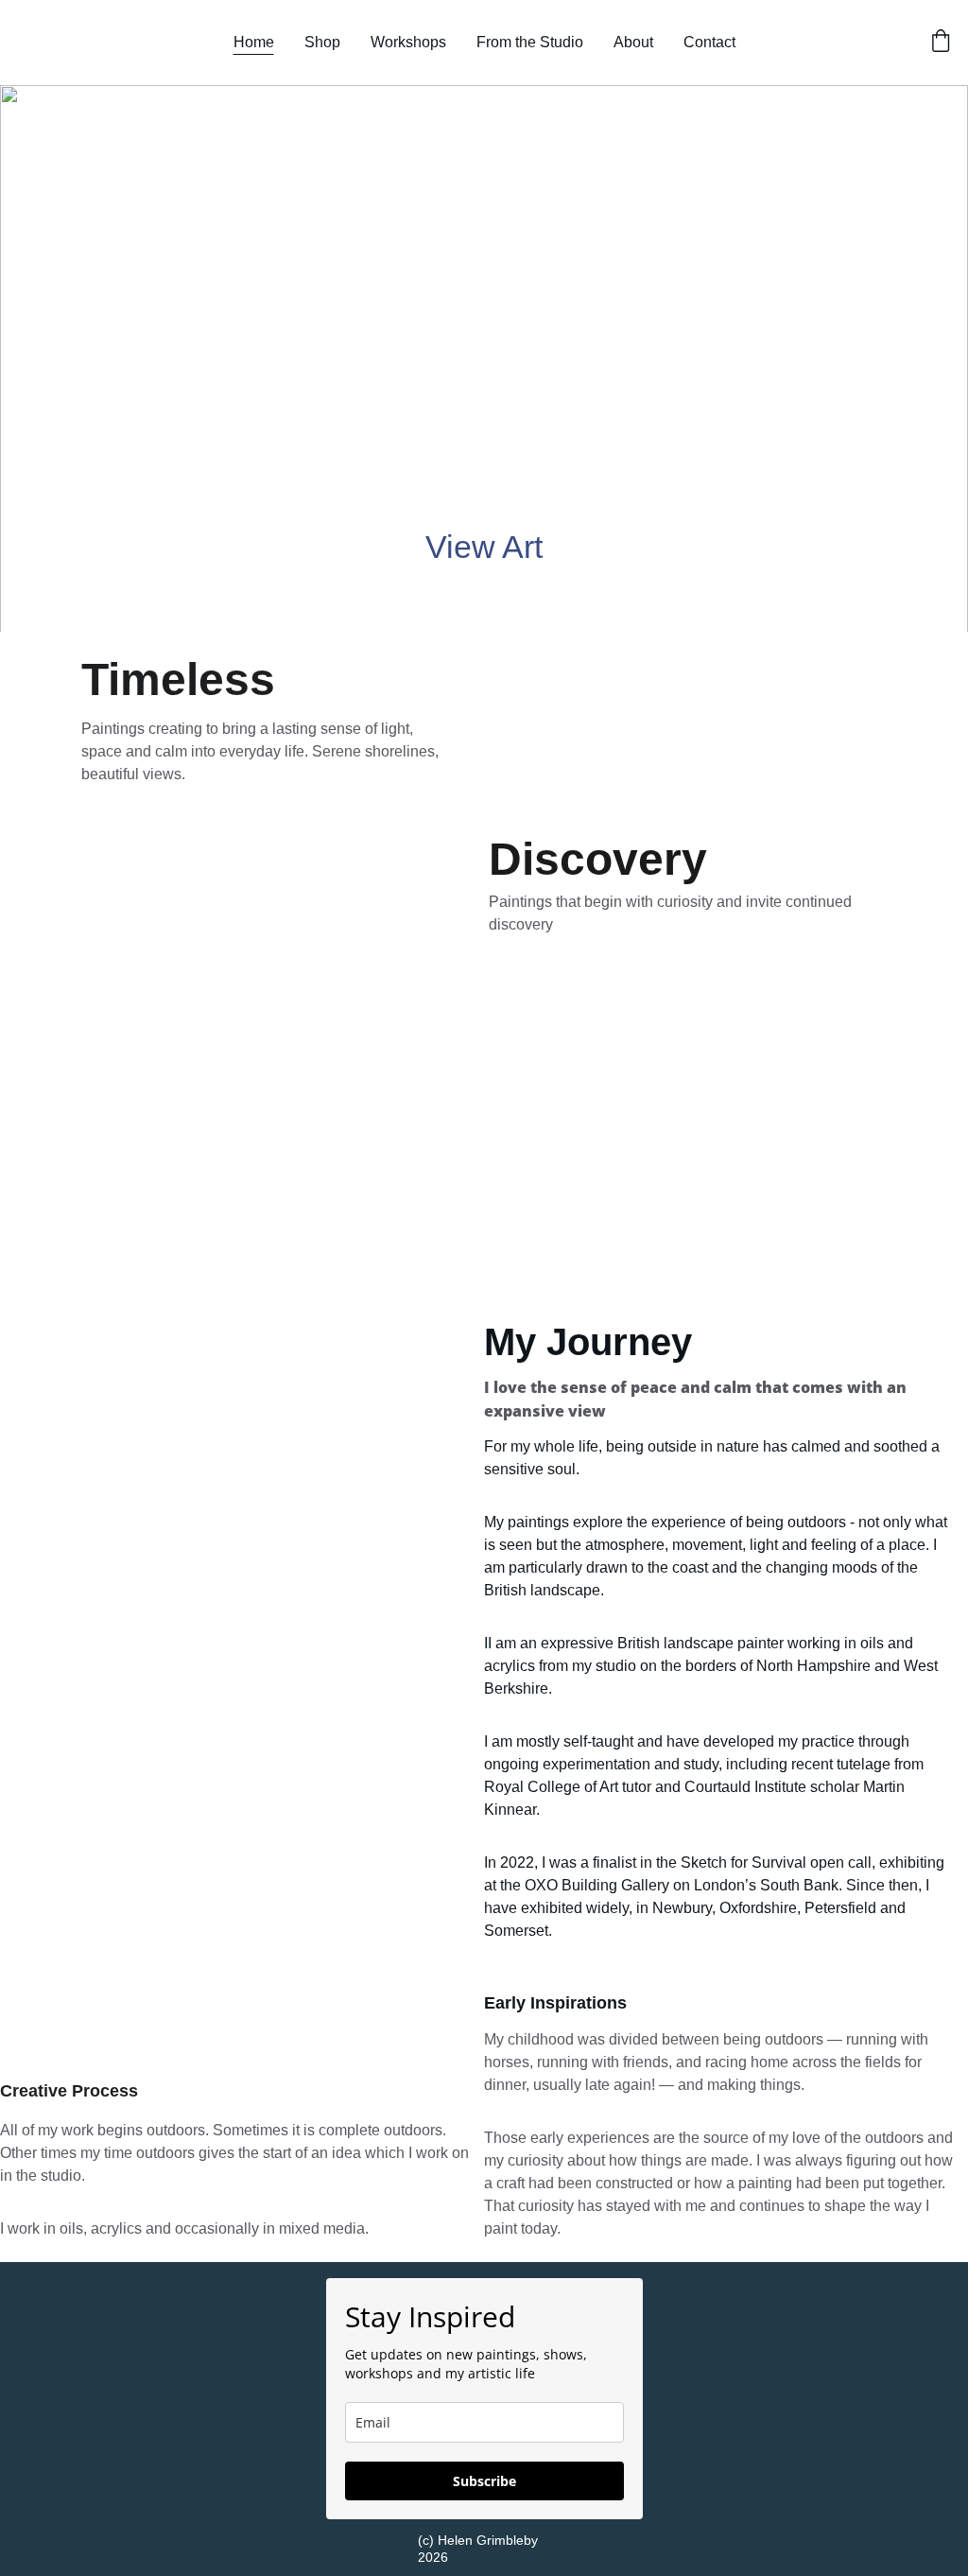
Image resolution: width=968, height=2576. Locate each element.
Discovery (598, 859)
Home (254, 42)
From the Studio (530, 42)
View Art (484, 547)
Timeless (178, 679)
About (633, 42)
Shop (322, 42)
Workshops (408, 42)
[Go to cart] (941, 43)
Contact (709, 42)
